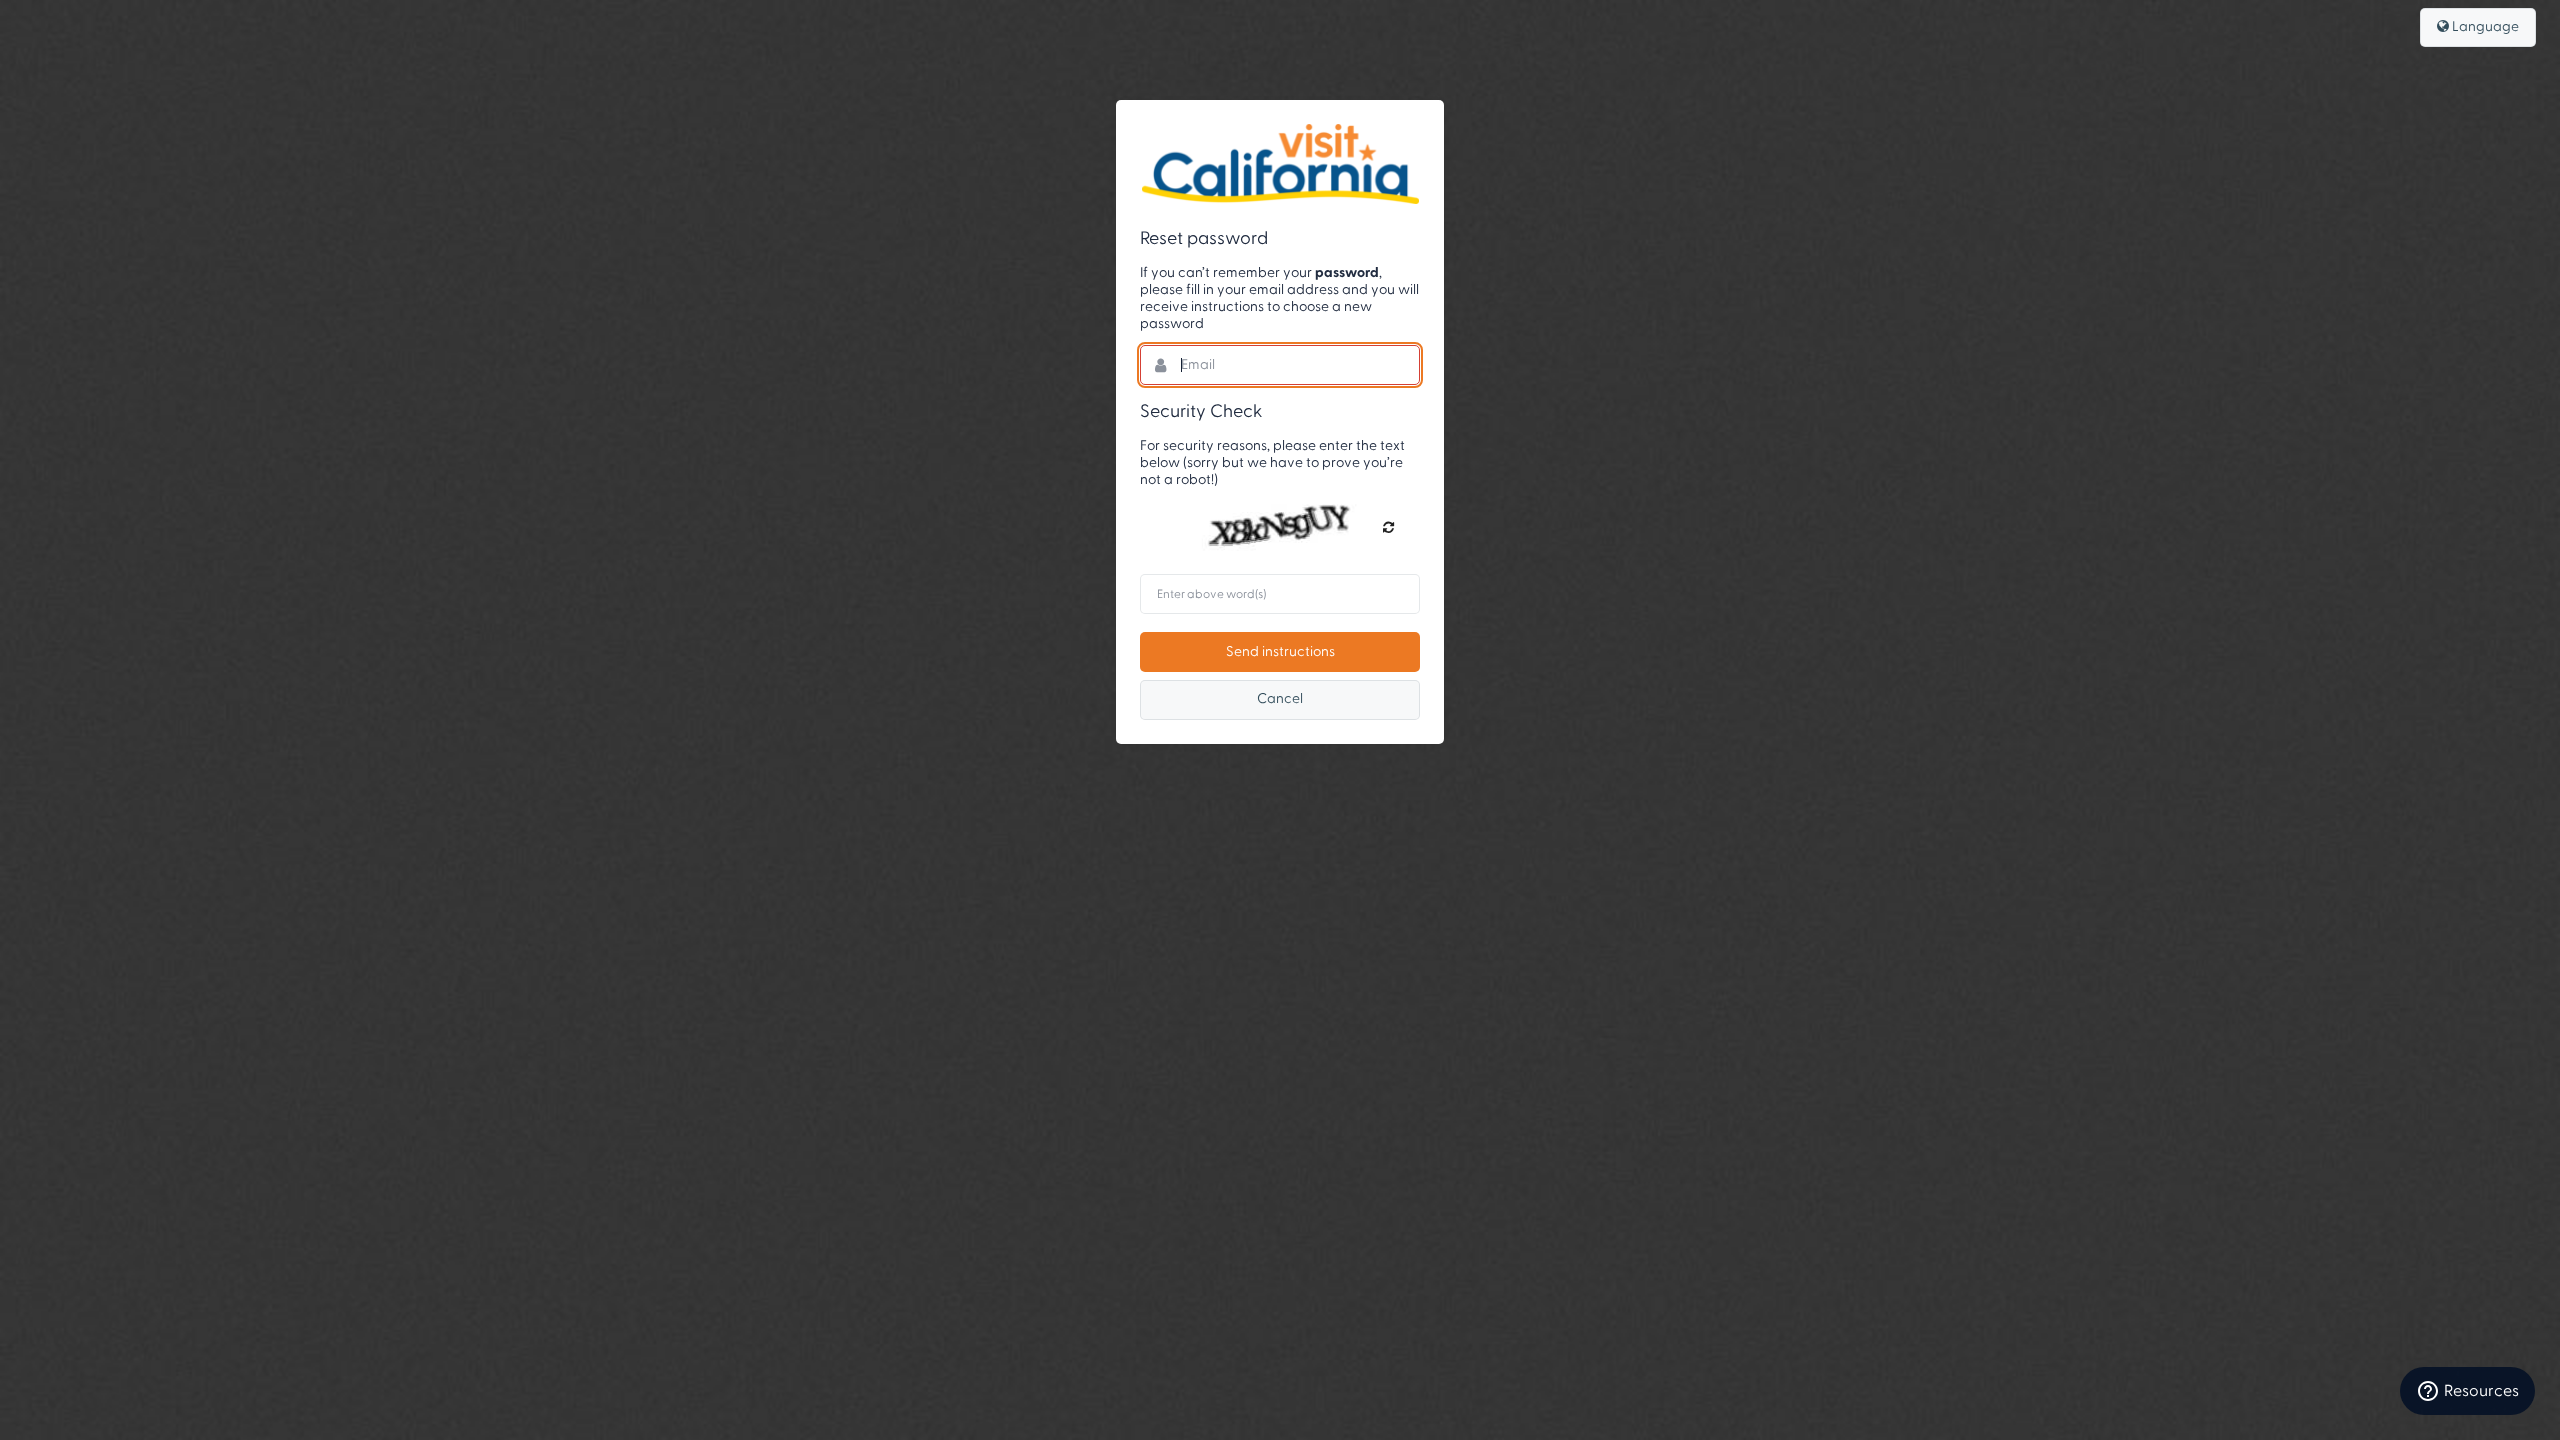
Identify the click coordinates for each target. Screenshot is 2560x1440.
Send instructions (1280, 652)
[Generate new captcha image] (1388, 528)
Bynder (1280, 164)
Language (2484, 27)
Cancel (1280, 699)
